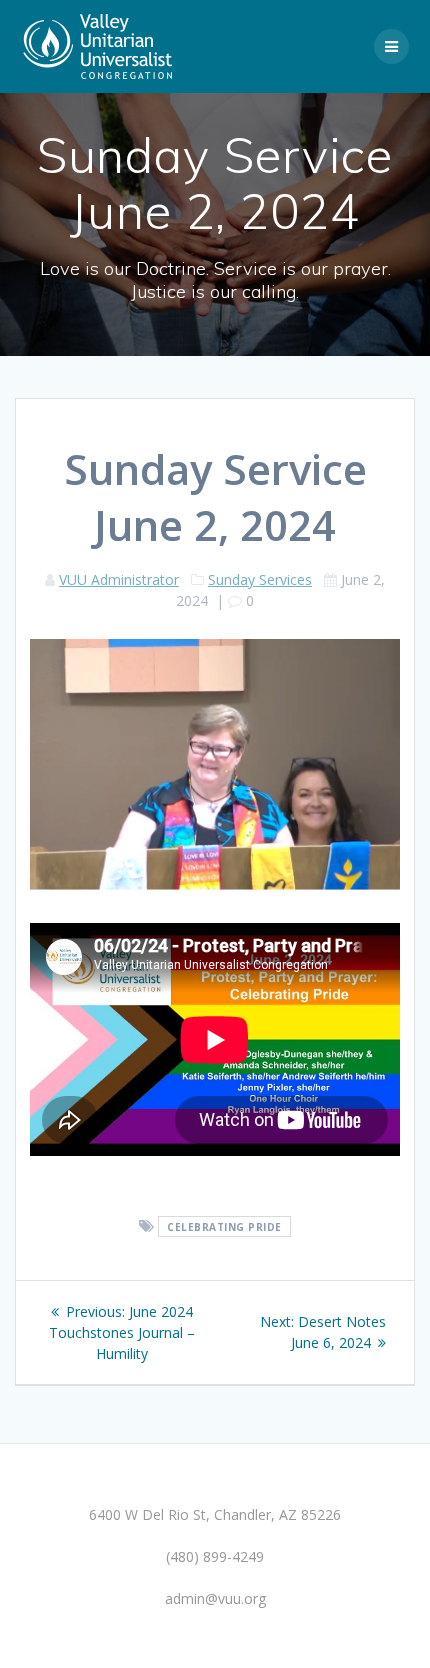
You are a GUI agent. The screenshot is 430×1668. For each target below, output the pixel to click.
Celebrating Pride (224, 1227)
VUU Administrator (119, 579)
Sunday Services (260, 579)
